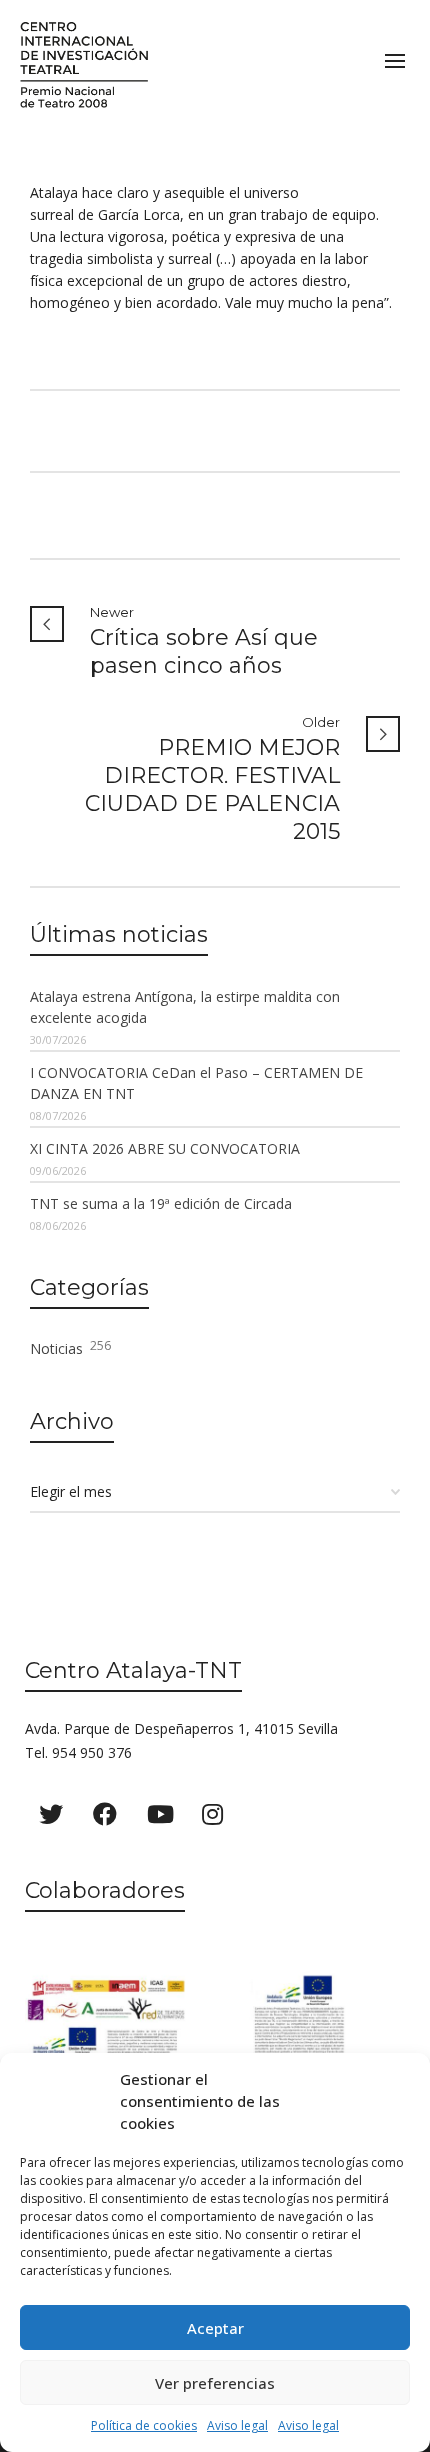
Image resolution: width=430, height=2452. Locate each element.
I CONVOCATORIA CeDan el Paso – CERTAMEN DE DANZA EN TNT (196, 1083)
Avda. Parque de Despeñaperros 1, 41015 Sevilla (181, 1728)
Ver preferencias (215, 2383)
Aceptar (215, 2328)
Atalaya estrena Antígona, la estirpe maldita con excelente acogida (185, 1007)
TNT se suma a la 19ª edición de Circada (161, 1203)
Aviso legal (237, 2425)
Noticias (70, 1347)
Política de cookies (144, 2425)
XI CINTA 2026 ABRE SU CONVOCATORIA (165, 1148)
